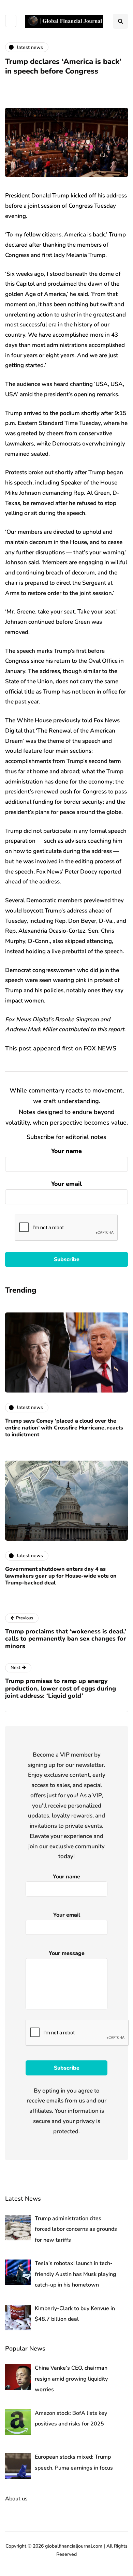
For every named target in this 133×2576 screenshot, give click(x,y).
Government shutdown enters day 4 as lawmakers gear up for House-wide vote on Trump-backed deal (61, 1576)
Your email (66, 1184)
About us (16, 2499)
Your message (67, 1953)
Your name (66, 1151)
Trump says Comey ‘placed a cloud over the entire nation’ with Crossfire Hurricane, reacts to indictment (64, 1428)
